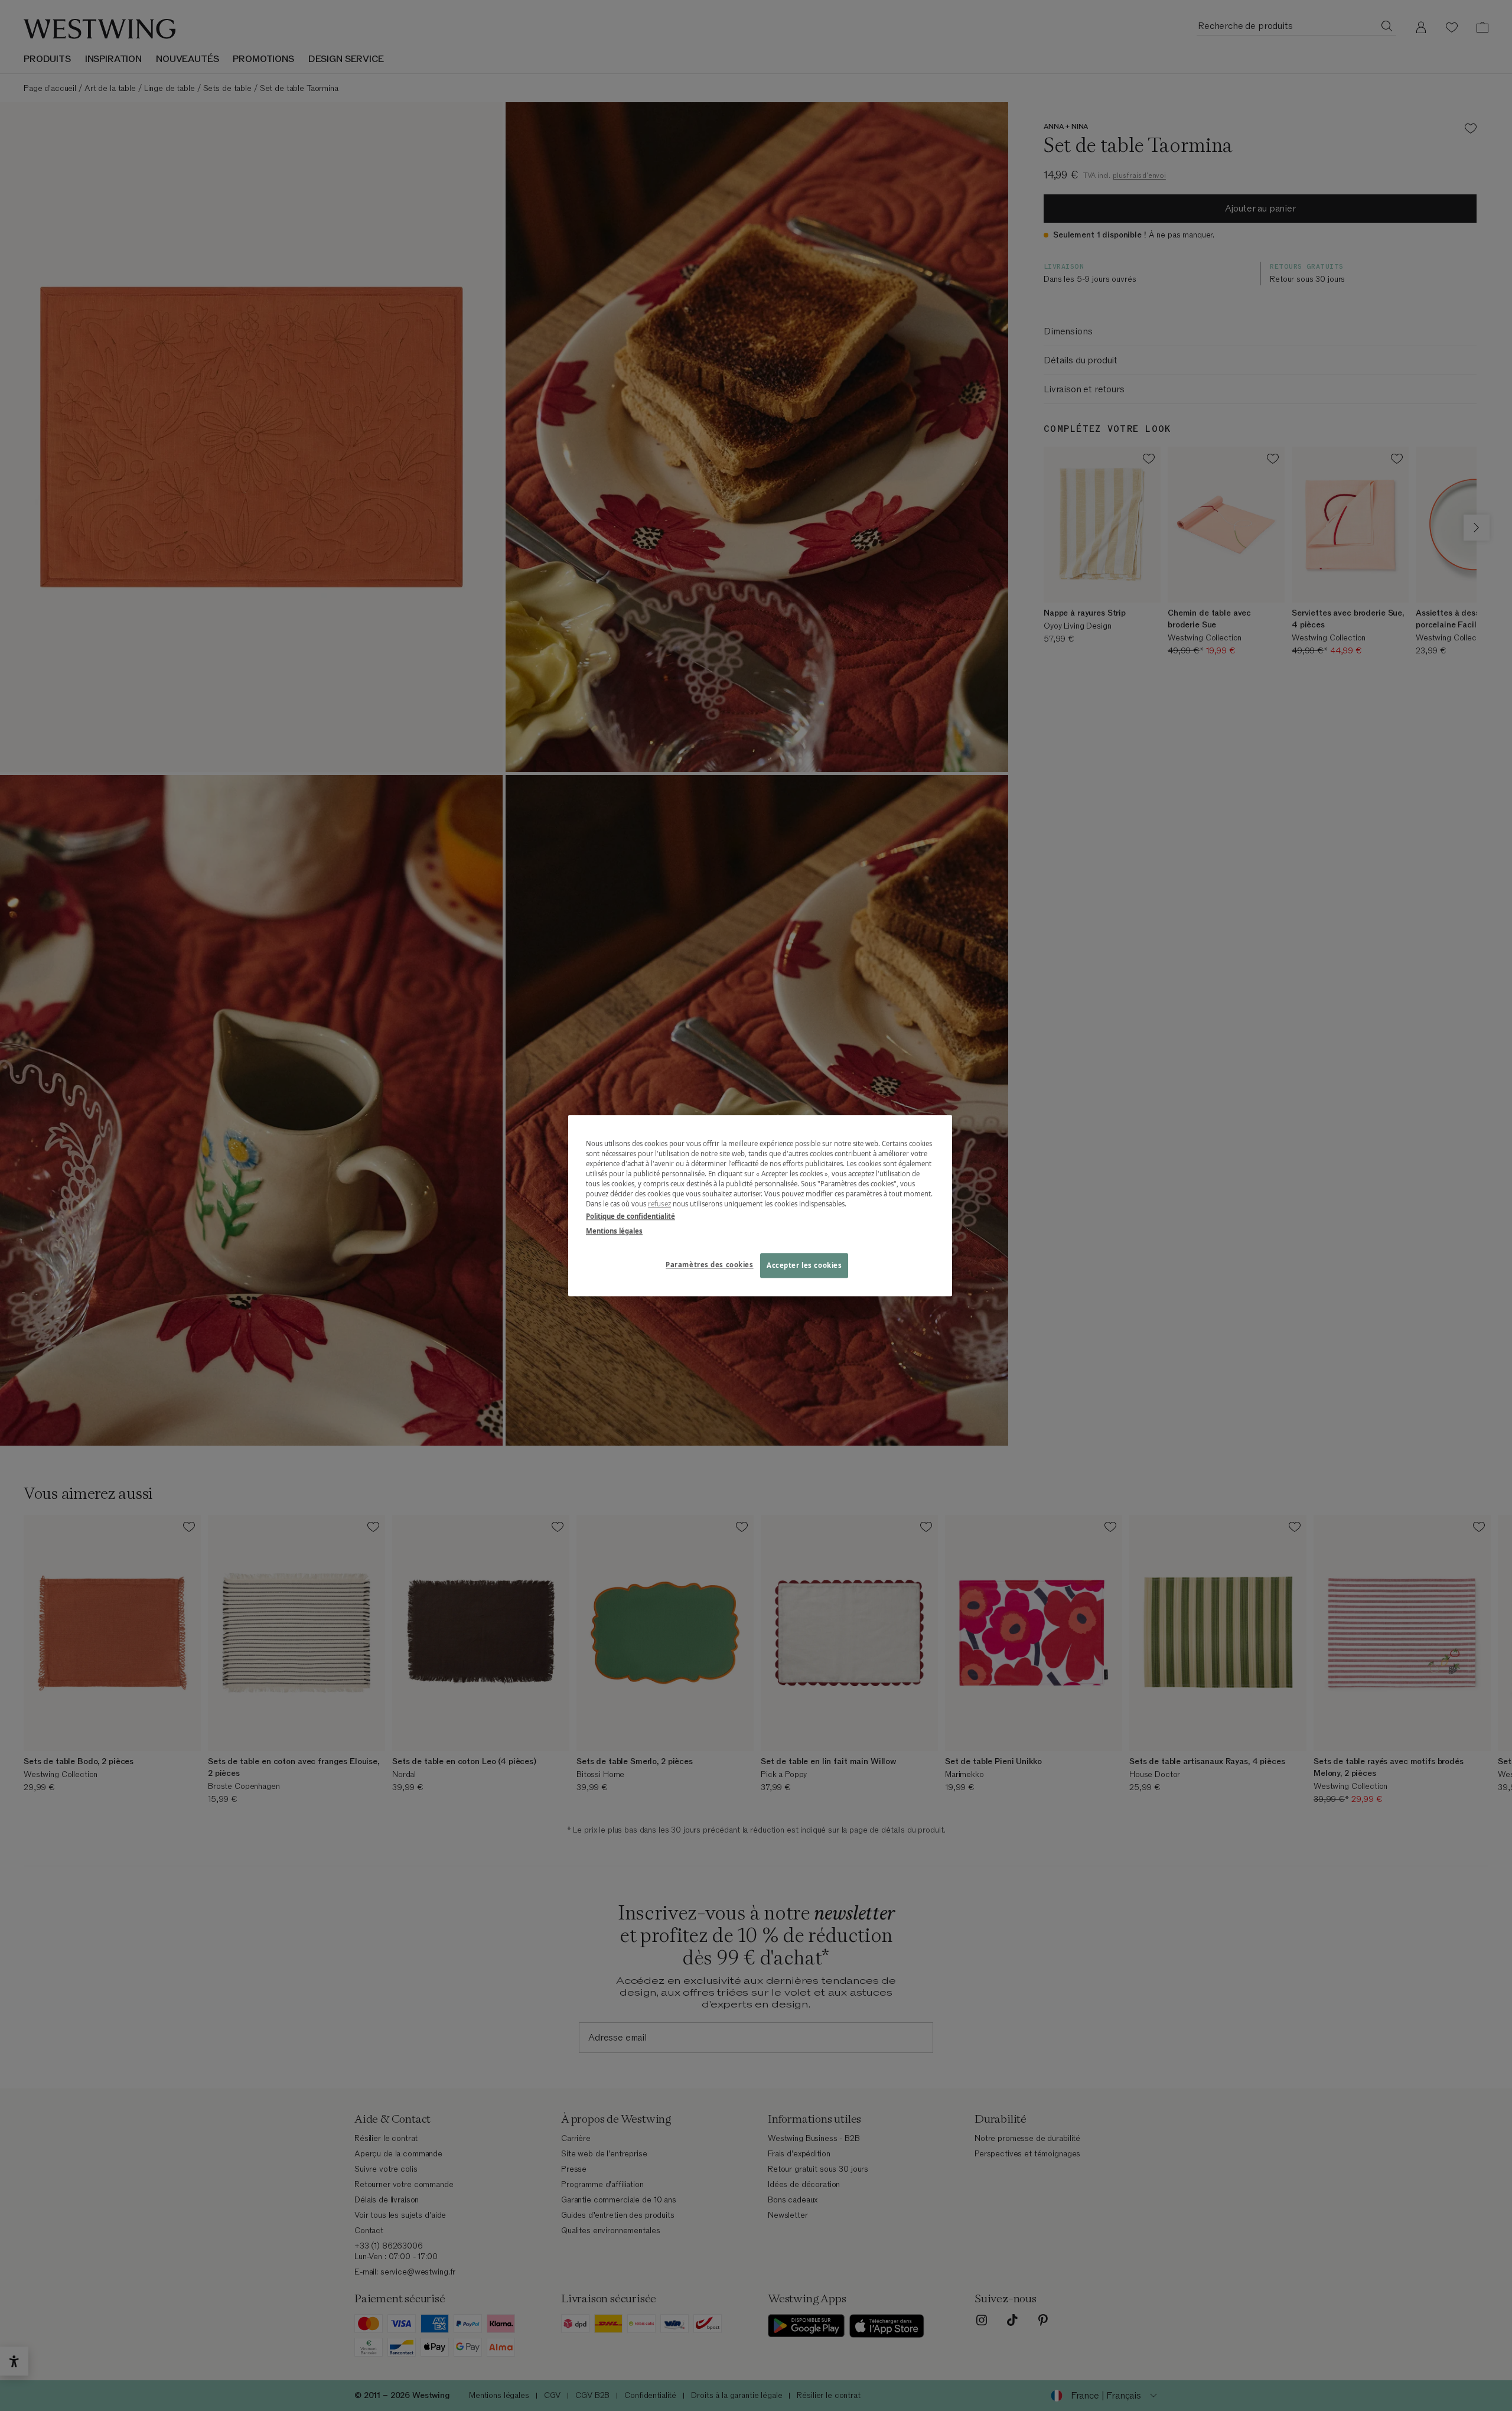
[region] (760, 1205)
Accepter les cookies (804, 1265)
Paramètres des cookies (710, 1265)
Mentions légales (614, 1231)
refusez (659, 1204)
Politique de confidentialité (630, 1216)
